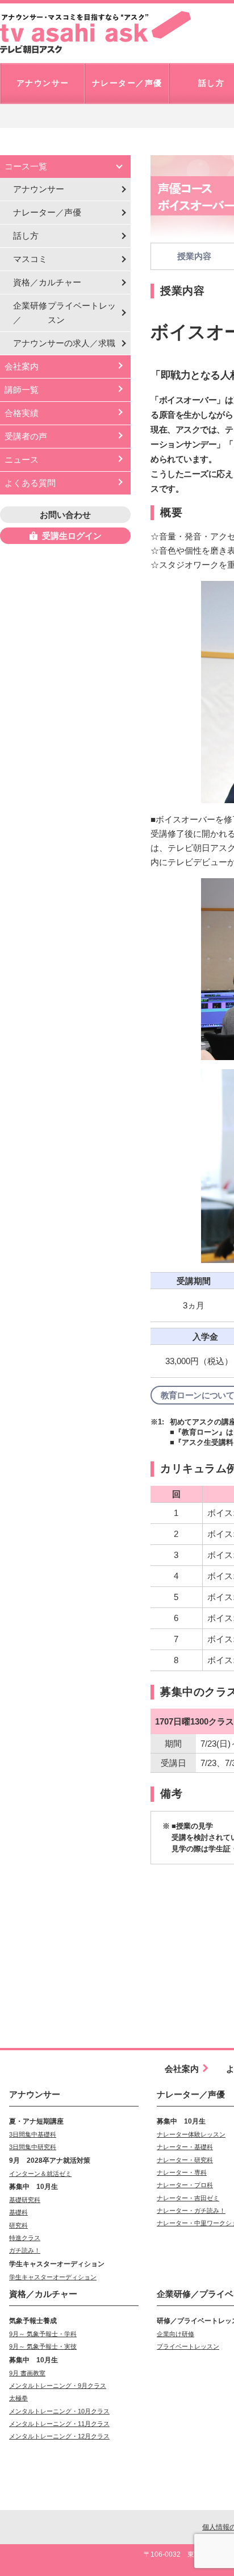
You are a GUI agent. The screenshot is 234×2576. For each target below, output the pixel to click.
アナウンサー (39, 189)
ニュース (22, 460)
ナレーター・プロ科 (185, 2185)
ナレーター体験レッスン (191, 2134)
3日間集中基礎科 (33, 2134)
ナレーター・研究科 (185, 2160)
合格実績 (22, 413)
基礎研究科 (25, 2200)
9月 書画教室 (27, 2373)
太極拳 (18, 2398)
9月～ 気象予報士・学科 (43, 2334)
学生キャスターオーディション (53, 2277)
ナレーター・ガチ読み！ (191, 2211)
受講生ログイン (72, 536)
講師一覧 (22, 390)
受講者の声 (26, 436)
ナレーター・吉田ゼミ (188, 2198)
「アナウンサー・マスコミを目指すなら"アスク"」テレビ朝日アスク (95, 32)
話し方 (26, 236)
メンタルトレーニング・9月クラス (58, 2386)
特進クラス (25, 2238)
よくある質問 (30, 483)
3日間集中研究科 (33, 2147)
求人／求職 (64, 343)
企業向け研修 (175, 2334)
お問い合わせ (65, 515)
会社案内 (22, 366)
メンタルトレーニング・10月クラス (59, 2411)
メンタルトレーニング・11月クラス (59, 2424)
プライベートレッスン (188, 2346)
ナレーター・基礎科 (185, 2147)
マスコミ (30, 259)
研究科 (18, 2225)
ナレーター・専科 (182, 2172)
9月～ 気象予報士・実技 (43, 2346)
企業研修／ (64, 313)
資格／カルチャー (47, 282)
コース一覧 (26, 166)
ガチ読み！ (25, 2250)
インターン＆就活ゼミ (40, 2174)
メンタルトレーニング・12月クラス (59, 2436)
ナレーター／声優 (47, 212)
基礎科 (18, 2212)
